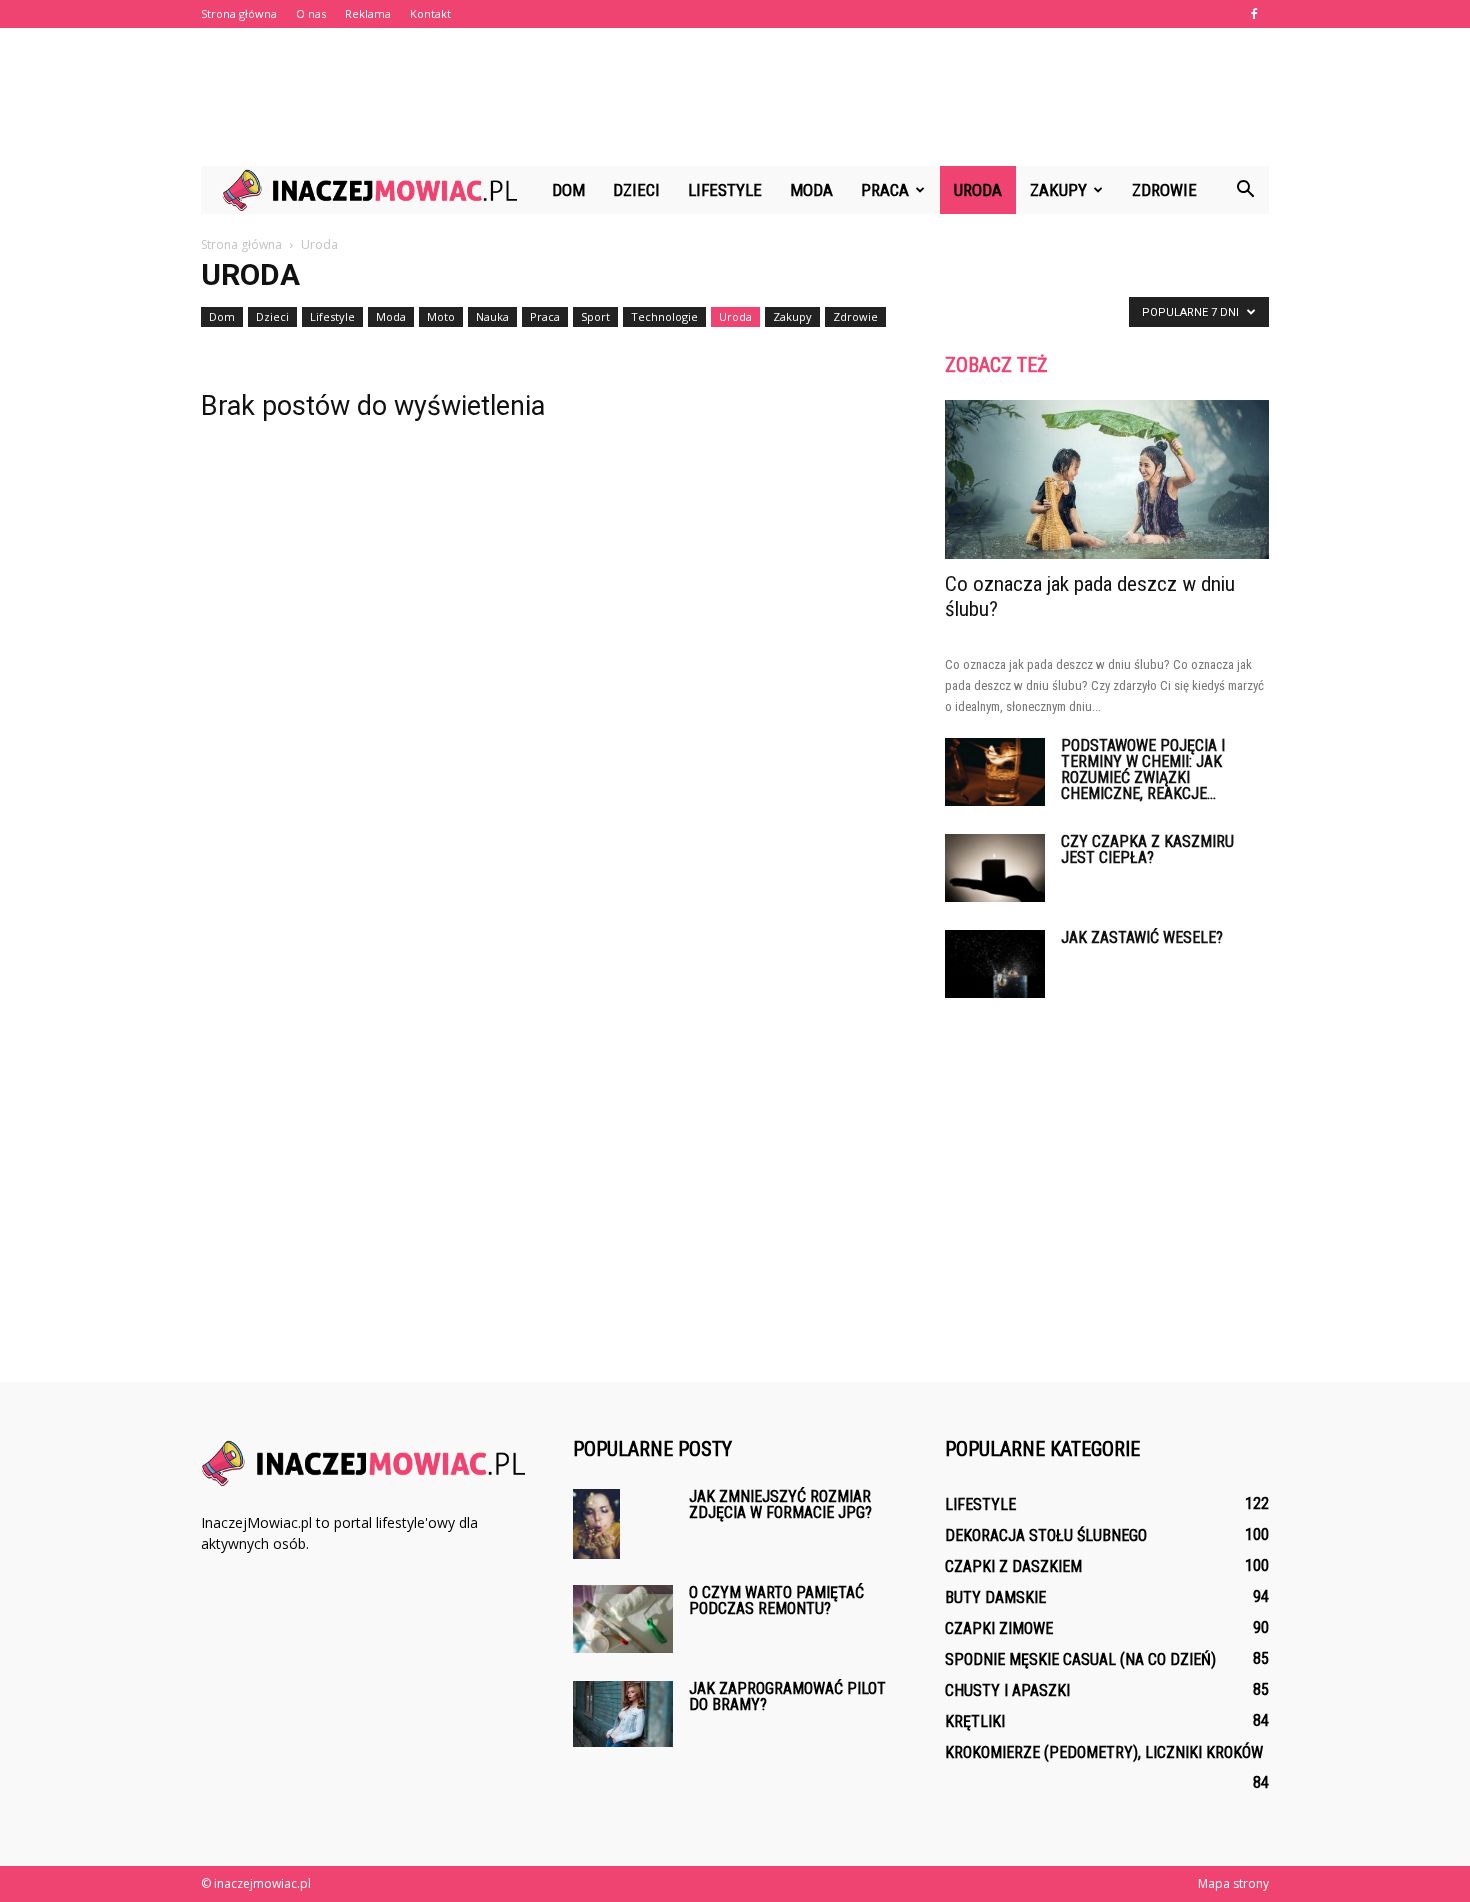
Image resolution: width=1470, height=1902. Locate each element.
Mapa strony (1233, 1883)
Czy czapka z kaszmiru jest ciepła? (1147, 849)
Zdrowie (1164, 190)
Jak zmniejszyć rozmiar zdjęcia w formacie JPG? (780, 1504)
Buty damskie (995, 1597)
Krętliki (975, 1721)
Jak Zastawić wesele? (1142, 937)
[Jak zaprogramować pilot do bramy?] (623, 1714)
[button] (1245, 190)
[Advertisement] (735, 97)
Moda (811, 190)
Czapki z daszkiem (1013, 1566)
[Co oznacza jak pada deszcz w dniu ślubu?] (1107, 479)
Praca (885, 190)
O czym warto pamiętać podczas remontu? (776, 1600)
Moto (441, 316)
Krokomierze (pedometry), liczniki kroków (1104, 1752)
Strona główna (239, 13)
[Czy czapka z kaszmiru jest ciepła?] (995, 868)
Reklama (368, 13)
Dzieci (636, 190)
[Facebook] (1254, 14)
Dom (568, 190)
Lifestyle (725, 190)
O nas (311, 13)
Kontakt (430, 13)
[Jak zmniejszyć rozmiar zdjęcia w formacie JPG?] (596, 1524)
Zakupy (1058, 190)
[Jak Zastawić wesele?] (995, 964)
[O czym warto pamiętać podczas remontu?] (623, 1619)
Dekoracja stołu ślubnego (1046, 1535)
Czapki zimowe (999, 1628)
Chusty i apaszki (1007, 1690)
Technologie (664, 316)
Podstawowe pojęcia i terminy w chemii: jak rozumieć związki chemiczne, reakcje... (1143, 769)
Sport (595, 316)
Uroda (978, 190)
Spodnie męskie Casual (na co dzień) (1080, 1659)
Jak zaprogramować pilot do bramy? (787, 1696)
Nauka (492, 316)
